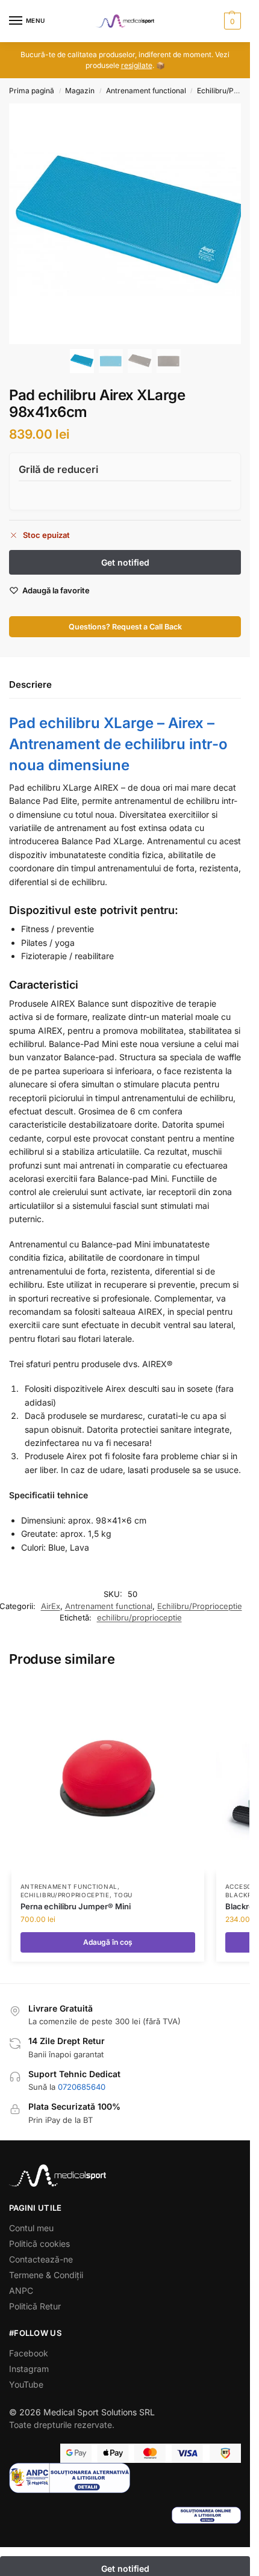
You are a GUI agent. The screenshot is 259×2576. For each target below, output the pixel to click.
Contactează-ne (41, 2259)
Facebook (29, 2353)
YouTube (26, 2384)
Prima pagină (32, 91)
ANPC (21, 2290)
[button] (231, 21)
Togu (123, 1895)
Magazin (80, 91)
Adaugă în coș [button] (108, 1942)
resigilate (137, 65)
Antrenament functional (146, 91)
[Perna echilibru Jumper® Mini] (108, 1777)
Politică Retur (35, 2306)
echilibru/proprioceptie (139, 1617)
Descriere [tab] (30, 684)
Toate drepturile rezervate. (62, 2425)
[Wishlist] (189, 1696)
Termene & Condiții (46, 2275)
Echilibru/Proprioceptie (200, 1606)
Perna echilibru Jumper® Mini (76, 1906)
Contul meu (31, 2228)
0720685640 (82, 2087)
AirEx (51, 1606)
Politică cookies (39, 2244)
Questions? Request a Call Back (125, 627)
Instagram (29, 2369)
